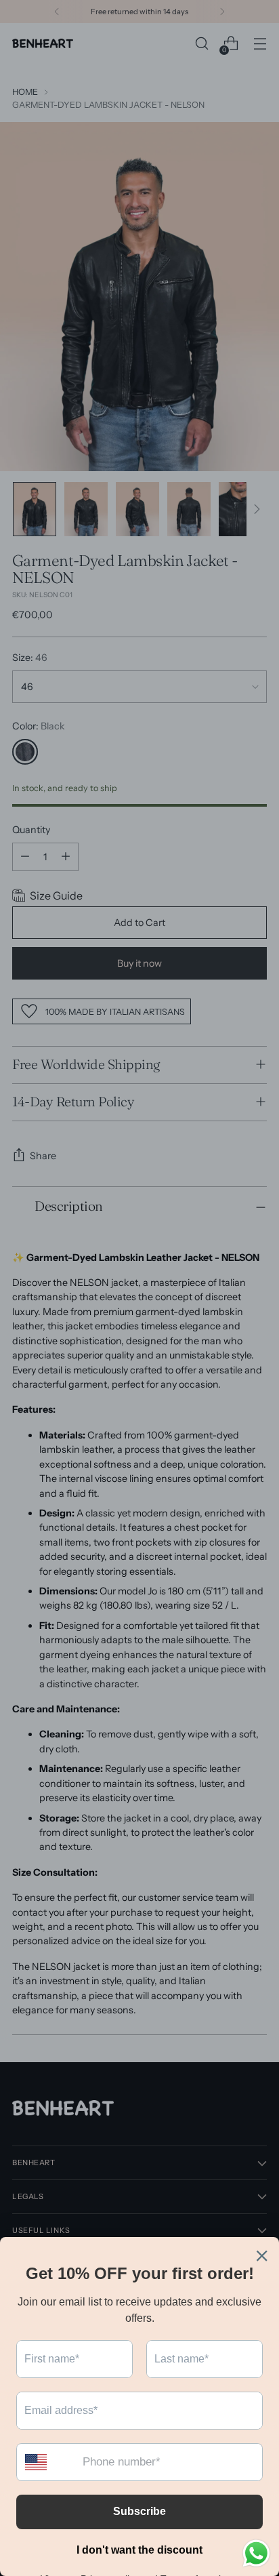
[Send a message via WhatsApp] (256, 2553)
